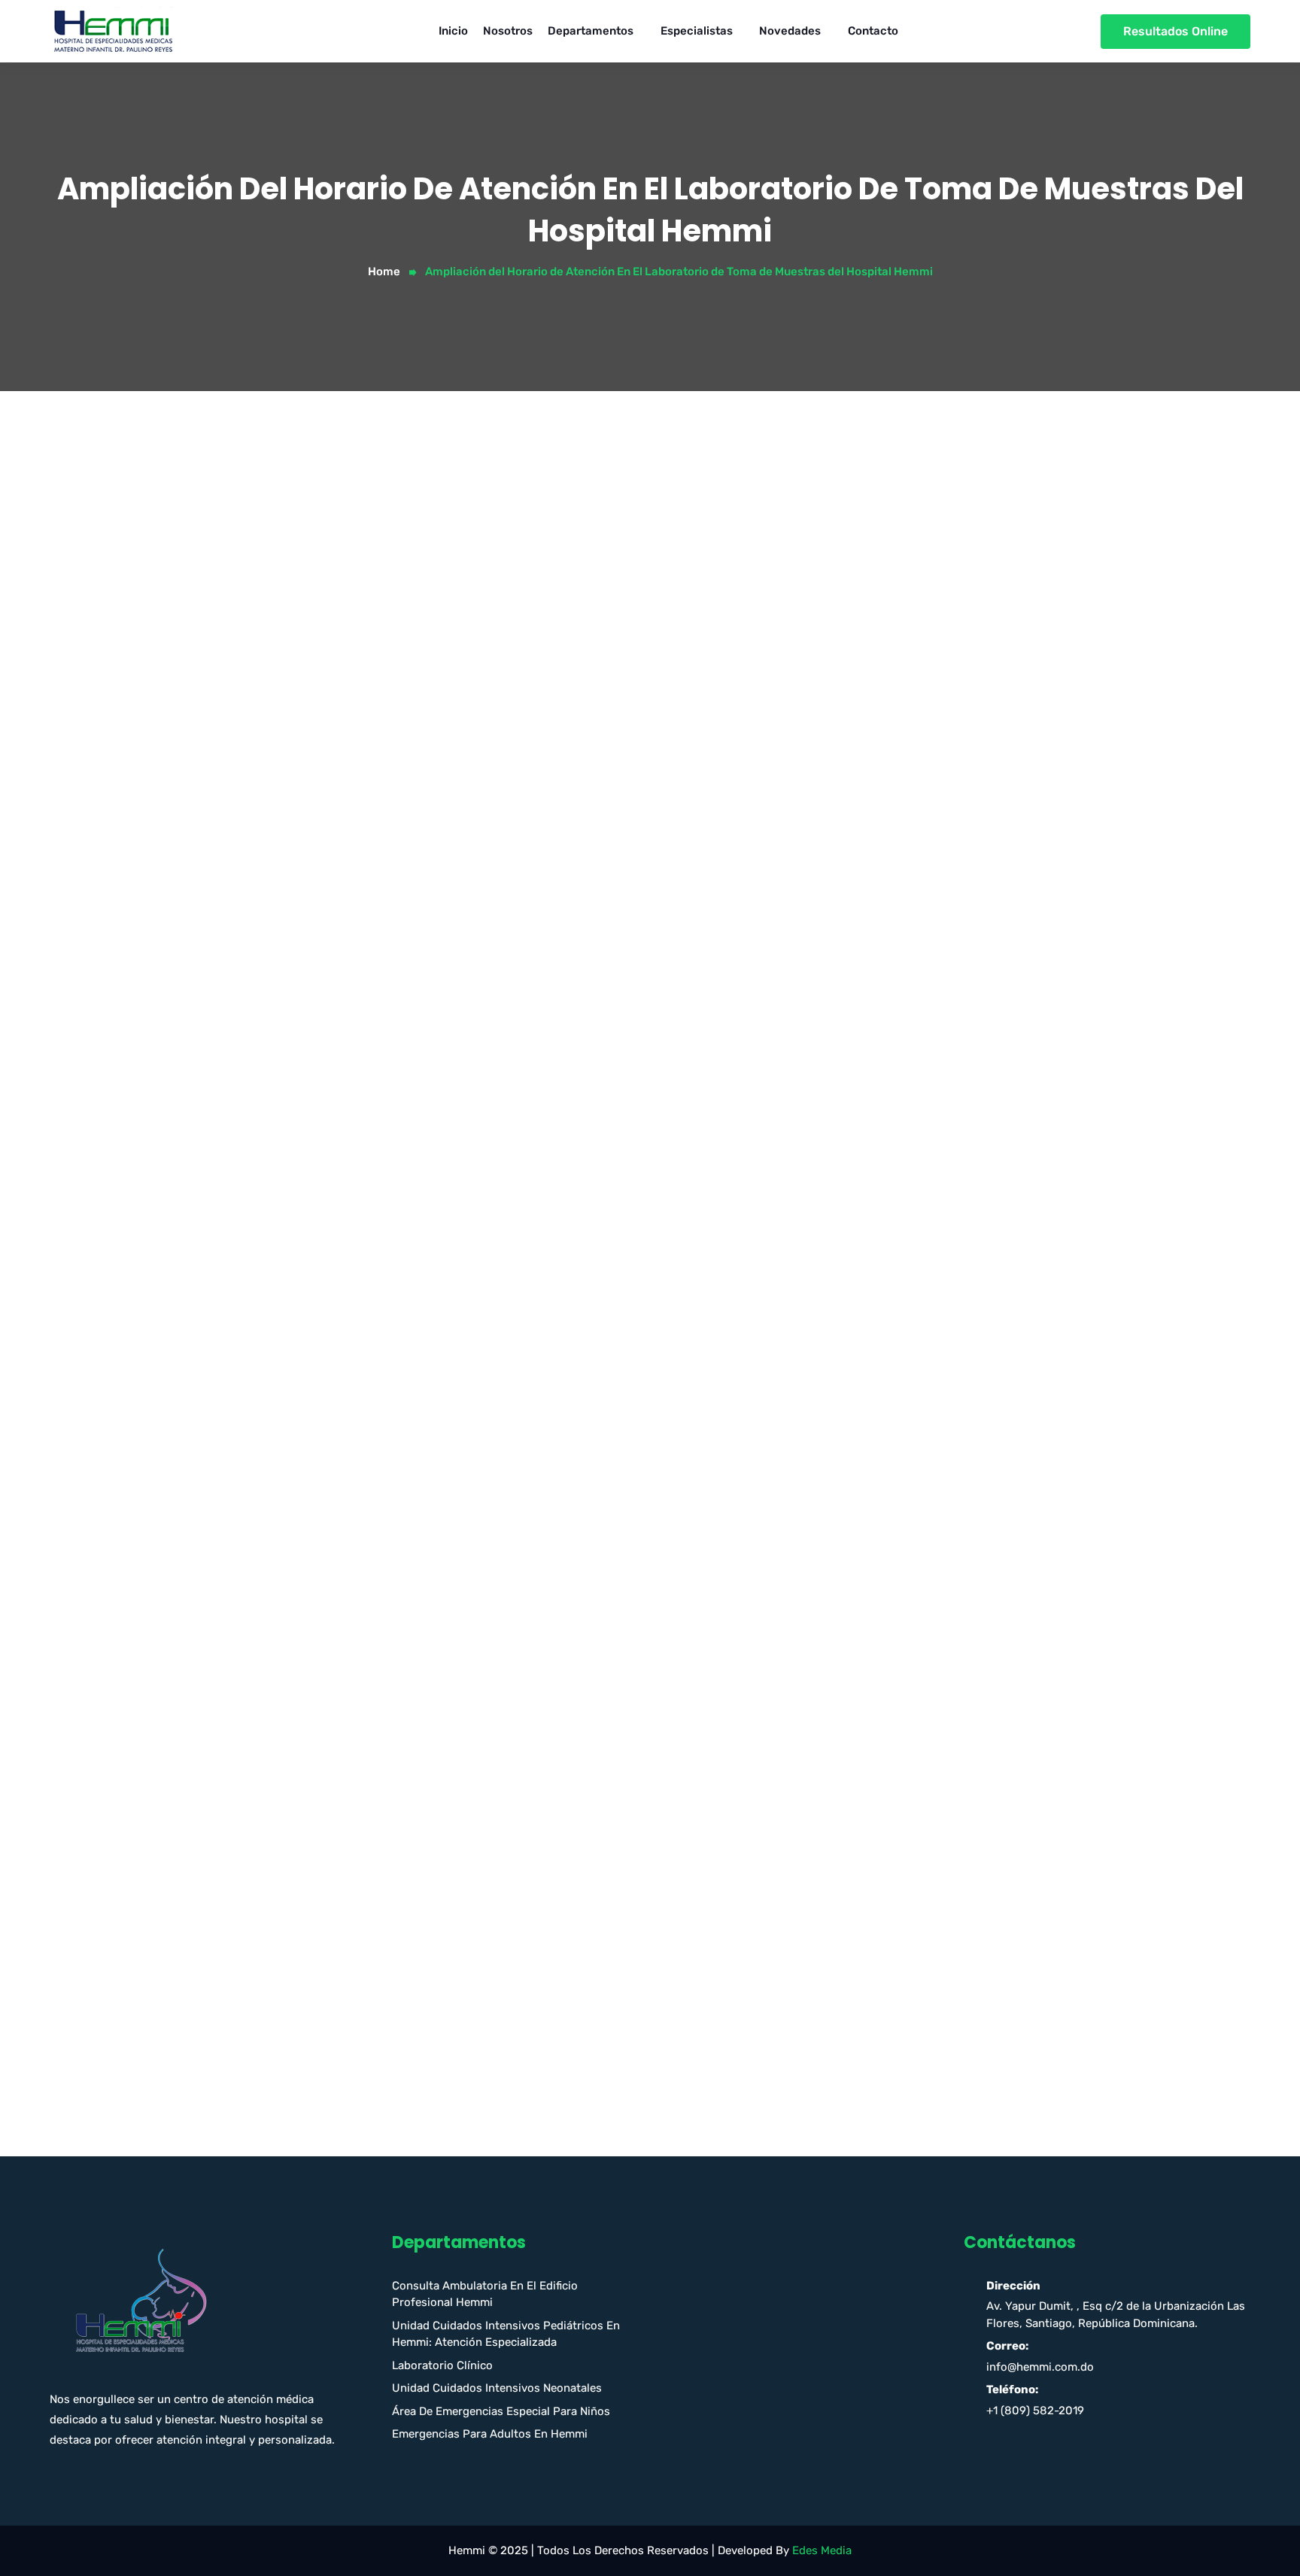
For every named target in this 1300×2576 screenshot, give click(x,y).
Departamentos (591, 31)
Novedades (790, 31)
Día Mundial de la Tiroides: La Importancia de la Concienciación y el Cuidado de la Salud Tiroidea (1054, 1645)
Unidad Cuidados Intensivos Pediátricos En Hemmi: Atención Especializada (506, 2334)
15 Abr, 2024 (93, 1542)
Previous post (105, 2013)
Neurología (914, 1179)
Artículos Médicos (933, 623)
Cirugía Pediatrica (933, 754)
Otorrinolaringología (939, 1277)
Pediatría (910, 1310)
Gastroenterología (934, 918)
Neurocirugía (920, 1146)
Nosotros (508, 31)
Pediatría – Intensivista (947, 1343)
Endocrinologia (925, 884)
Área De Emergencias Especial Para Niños (501, 2411)
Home (384, 272)
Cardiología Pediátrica (945, 656)
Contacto (873, 31)
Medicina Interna (930, 1114)
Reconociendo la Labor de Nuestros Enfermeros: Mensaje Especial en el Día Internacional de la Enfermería (1039, 1695)
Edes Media (822, 2550)
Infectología (917, 1048)
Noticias (907, 1212)
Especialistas (697, 31)
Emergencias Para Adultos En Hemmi (490, 2434)
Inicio (453, 31)
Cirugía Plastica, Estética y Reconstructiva (1000, 787)
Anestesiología (925, 590)
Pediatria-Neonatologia (949, 1376)
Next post (802, 2013)
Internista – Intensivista (949, 1081)
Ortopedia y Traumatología (957, 1245)
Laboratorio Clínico (442, 2365)
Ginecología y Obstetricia (953, 983)
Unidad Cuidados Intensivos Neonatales (497, 2388)
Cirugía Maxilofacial (938, 721)
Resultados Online (1175, 31)
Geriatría (909, 950)
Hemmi (164, 1542)
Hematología (920, 1015)
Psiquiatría (914, 1408)
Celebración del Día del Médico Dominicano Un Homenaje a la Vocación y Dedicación (1049, 1546)
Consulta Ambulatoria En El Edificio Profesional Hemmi (485, 2294)
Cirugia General (926, 688)
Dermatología (922, 819)
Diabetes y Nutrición (940, 852)
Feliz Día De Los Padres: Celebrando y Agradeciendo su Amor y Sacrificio (1053, 1596)
